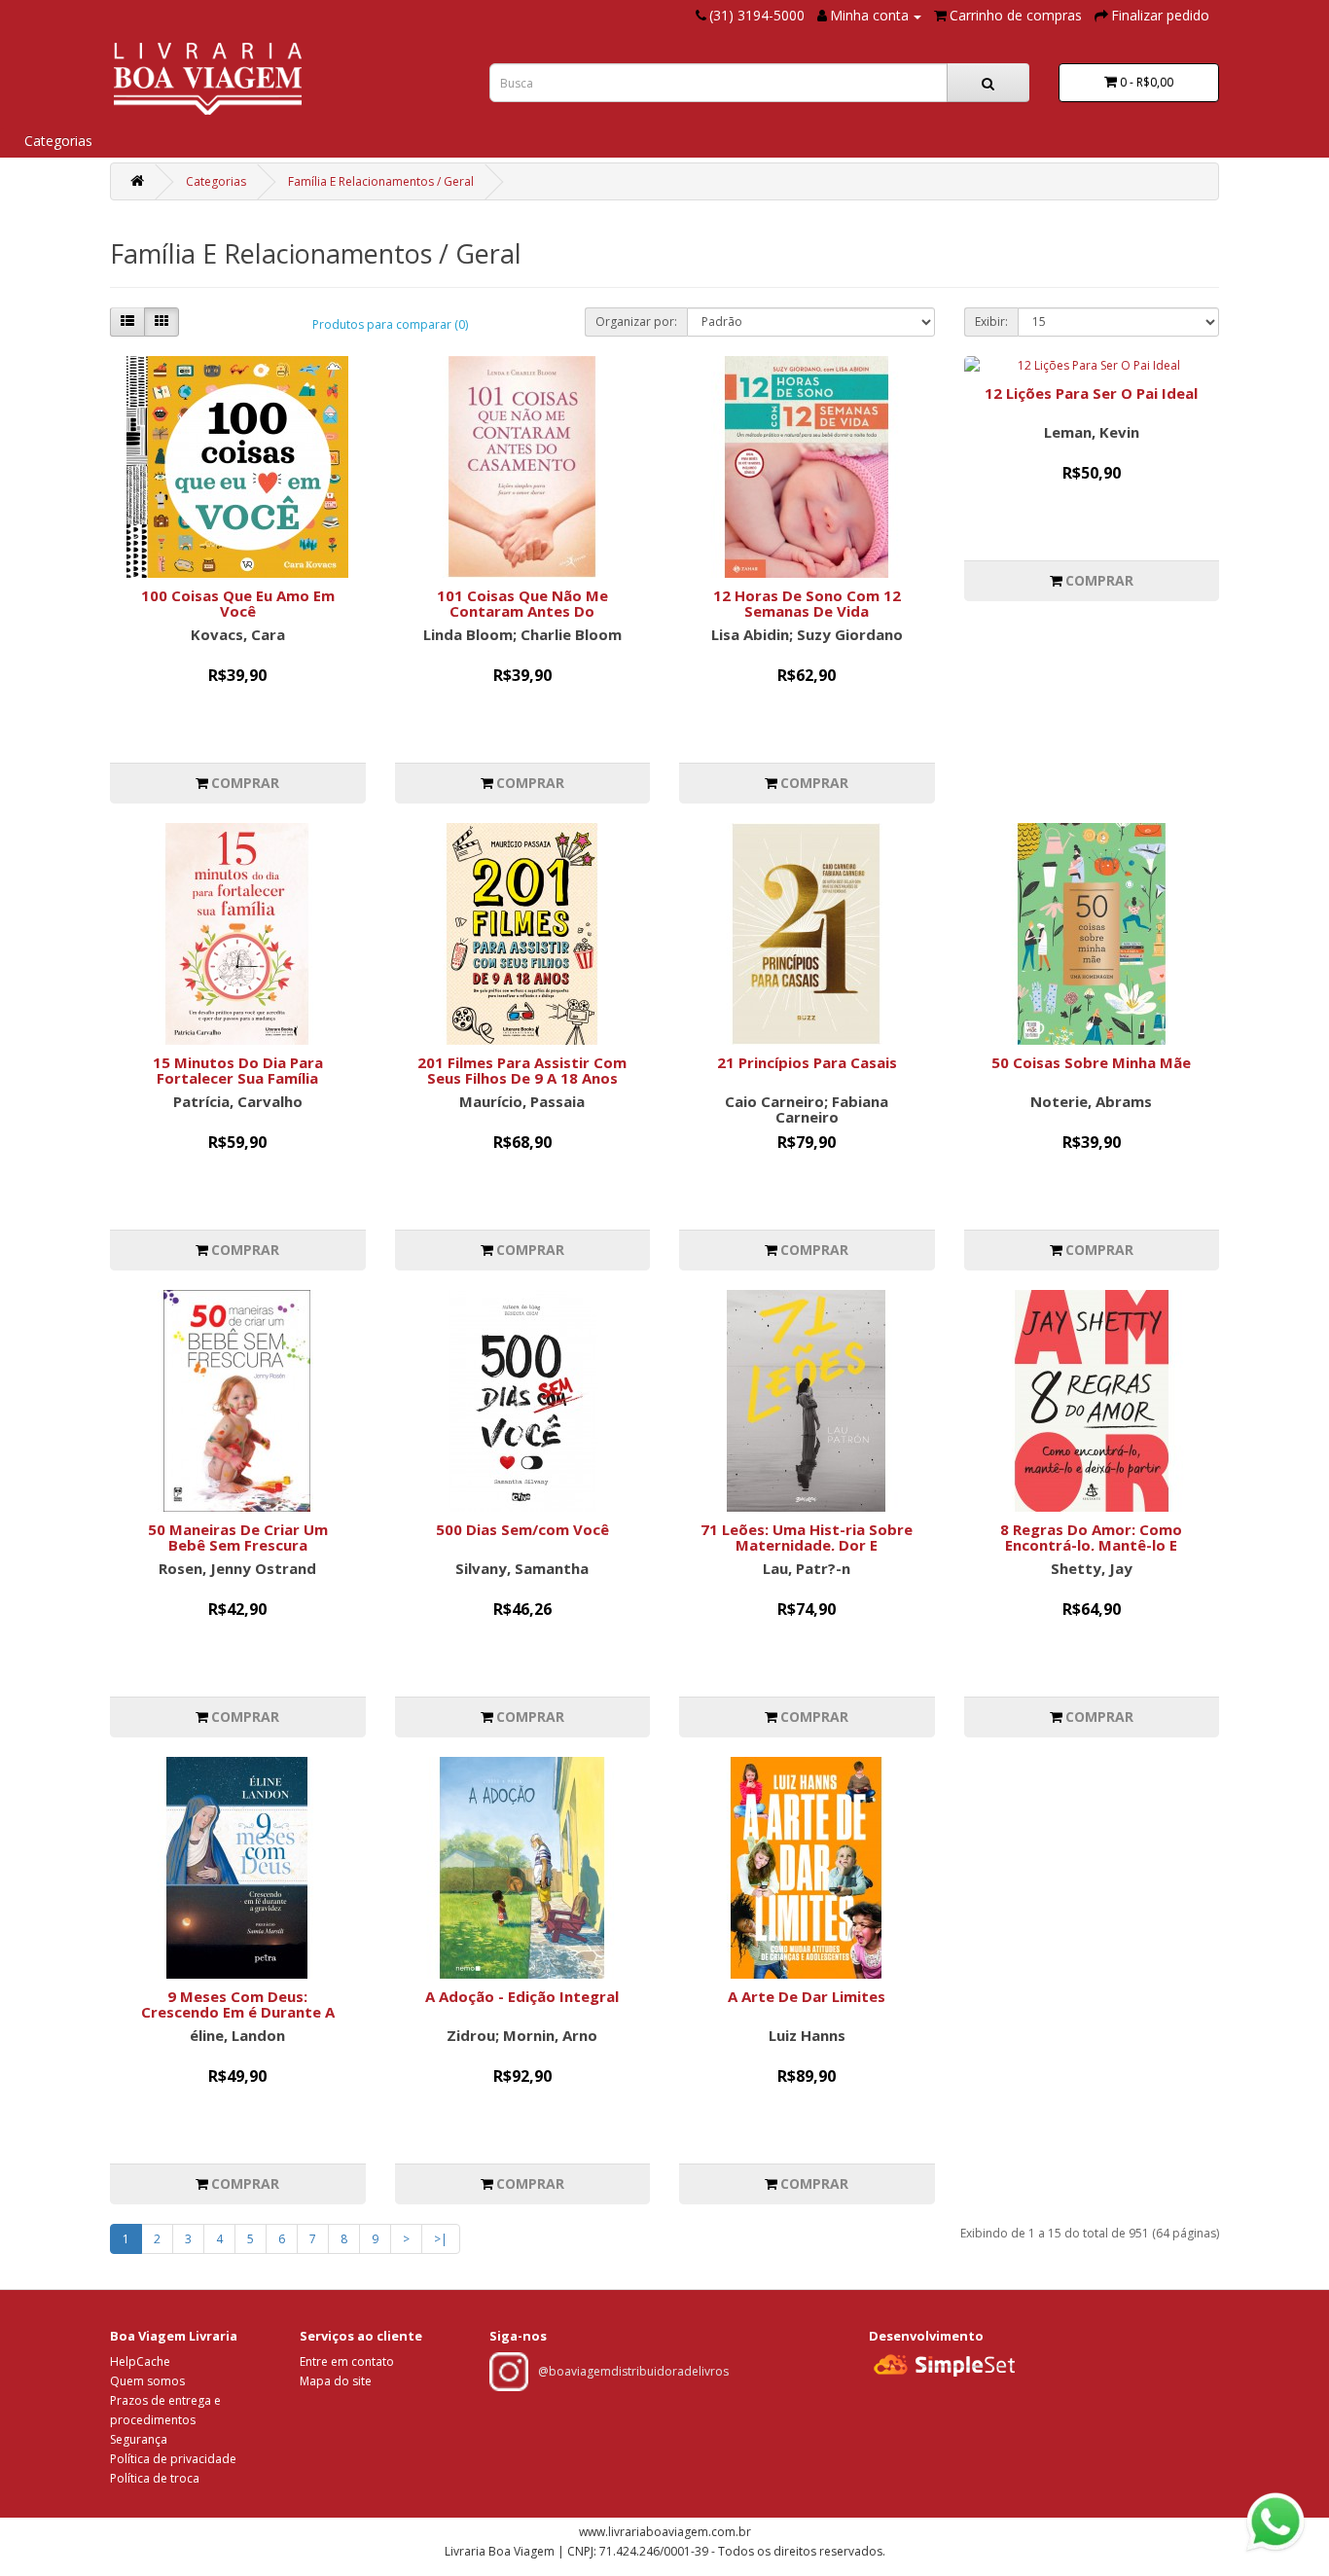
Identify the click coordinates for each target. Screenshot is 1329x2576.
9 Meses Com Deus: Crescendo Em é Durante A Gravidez (238, 2012)
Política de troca (155, 2478)
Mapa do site (336, 2381)
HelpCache (140, 2361)
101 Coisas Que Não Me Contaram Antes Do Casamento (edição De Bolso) (522, 611)
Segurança (139, 2439)
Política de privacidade (173, 2459)
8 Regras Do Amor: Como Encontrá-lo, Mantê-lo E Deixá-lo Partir (1091, 1545)
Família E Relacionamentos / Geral (381, 181)
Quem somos (147, 2381)
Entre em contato (347, 2361)
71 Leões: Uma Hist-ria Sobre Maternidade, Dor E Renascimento (807, 1545)
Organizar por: (636, 322)
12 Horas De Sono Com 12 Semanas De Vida (807, 604)
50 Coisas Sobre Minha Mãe (1091, 1062)
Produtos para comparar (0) (390, 324)
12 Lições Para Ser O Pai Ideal (1091, 393)
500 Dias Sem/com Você (522, 1529)
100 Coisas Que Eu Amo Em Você (238, 604)
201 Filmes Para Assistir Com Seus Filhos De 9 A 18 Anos (522, 1071)
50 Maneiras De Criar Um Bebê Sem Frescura (238, 1538)
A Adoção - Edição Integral (522, 1996)
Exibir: (991, 322)
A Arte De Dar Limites (807, 1996)
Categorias (58, 141)
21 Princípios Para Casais (807, 1062)
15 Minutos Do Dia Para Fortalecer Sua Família (238, 1071)
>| (441, 2239)
